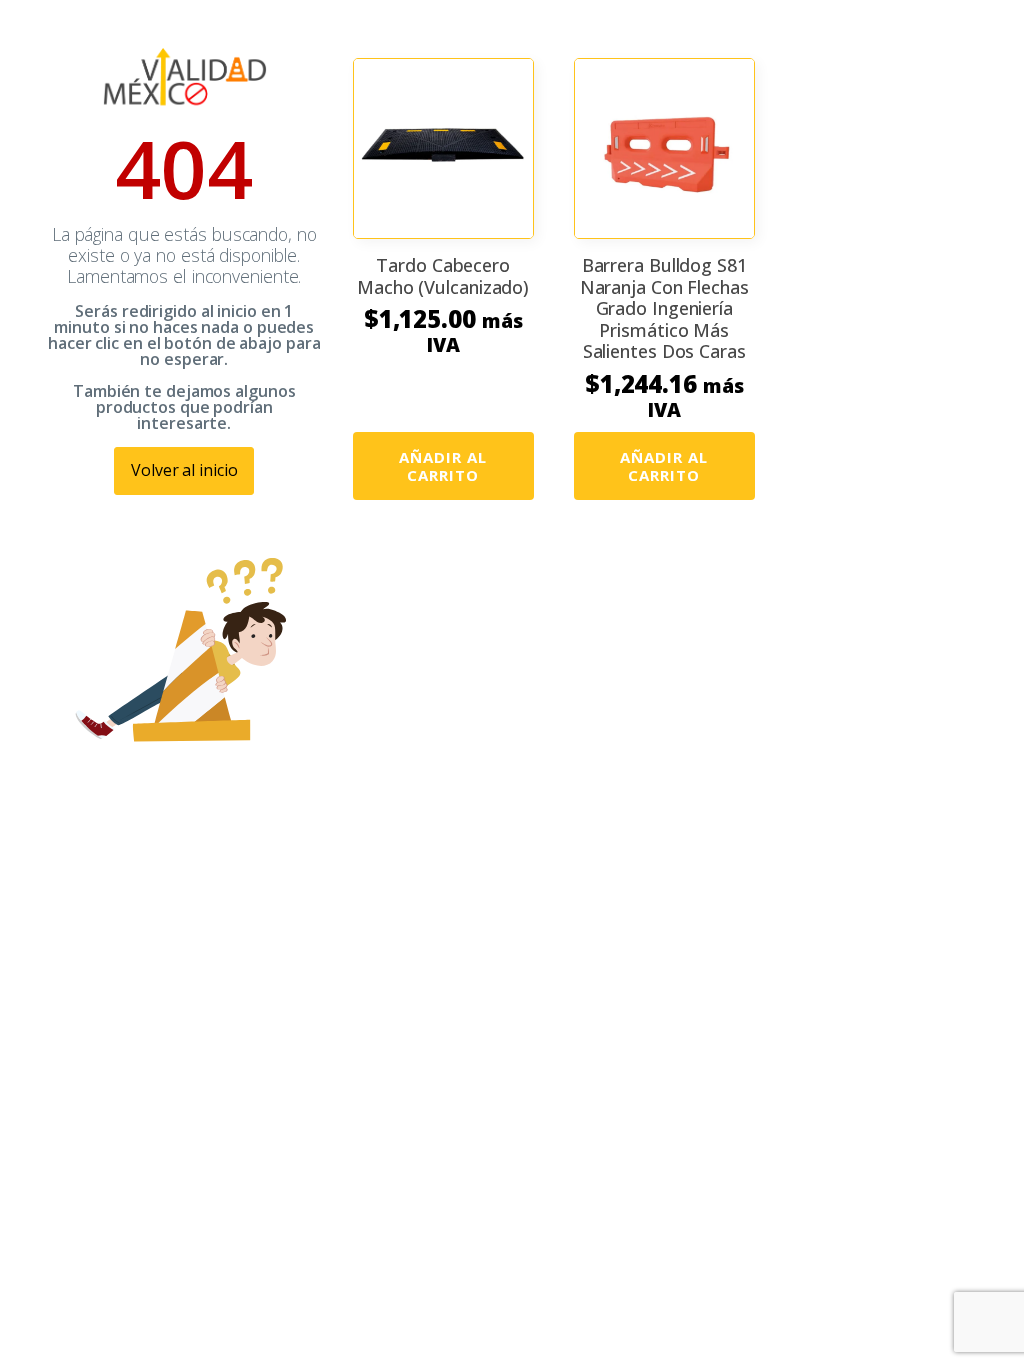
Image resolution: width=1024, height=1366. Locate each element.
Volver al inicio (184, 470)
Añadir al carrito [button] (443, 466)
